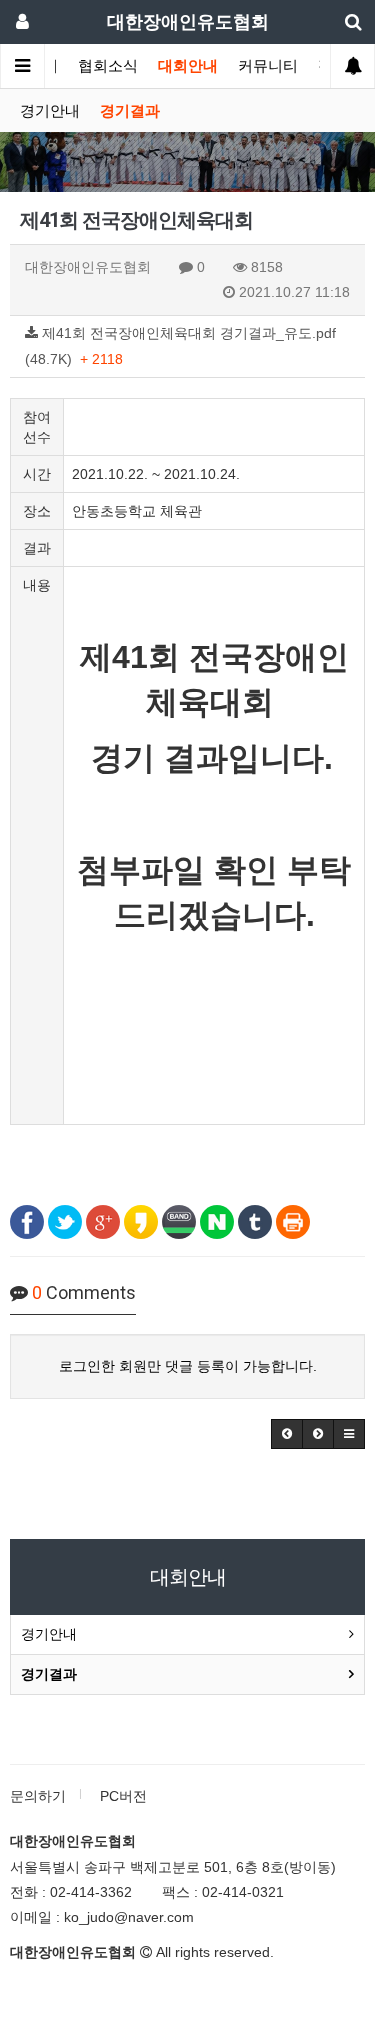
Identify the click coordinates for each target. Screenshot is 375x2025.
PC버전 (123, 1796)
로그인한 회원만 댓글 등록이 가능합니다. (188, 1366)
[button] (287, 1434)
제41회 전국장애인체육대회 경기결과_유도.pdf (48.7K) (180, 345)
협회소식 (108, 66)
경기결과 (130, 111)
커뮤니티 (268, 66)
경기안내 (50, 111)
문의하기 (38, 1796)
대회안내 (188, 66)
